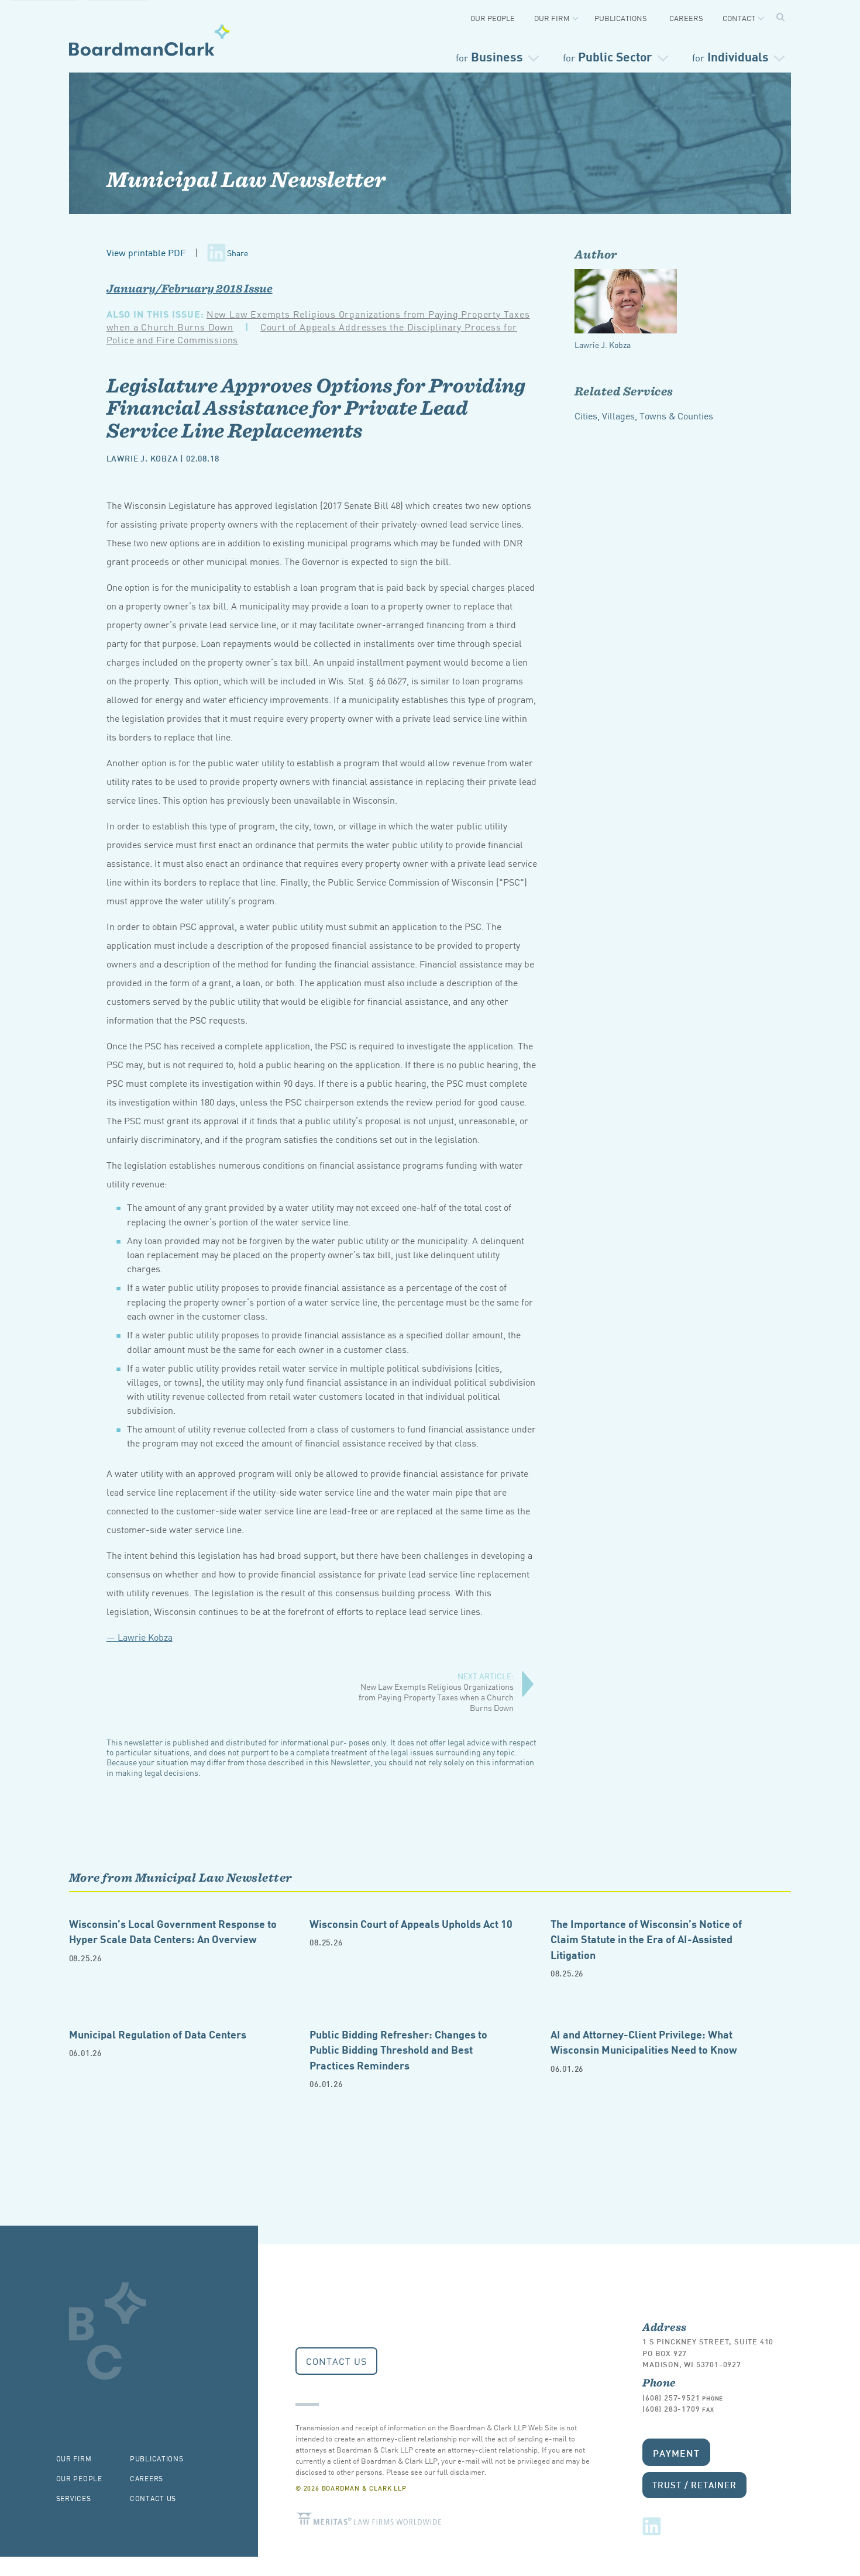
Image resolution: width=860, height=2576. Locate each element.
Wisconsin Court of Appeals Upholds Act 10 (411, 1923)
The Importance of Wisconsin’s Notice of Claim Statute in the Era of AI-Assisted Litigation (646, 1938)
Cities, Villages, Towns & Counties (644, 415)
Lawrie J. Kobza (142, 458)
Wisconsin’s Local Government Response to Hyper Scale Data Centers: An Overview (173, 1931)
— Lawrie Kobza (140, 1637)
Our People (493, 18)
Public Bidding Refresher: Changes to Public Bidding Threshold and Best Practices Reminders (398, 2049)
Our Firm (552, 18)
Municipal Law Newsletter (246, 179)
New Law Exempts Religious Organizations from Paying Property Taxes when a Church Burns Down (436, 1692)
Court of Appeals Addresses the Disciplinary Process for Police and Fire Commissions (312, 333)
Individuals (730, 56)
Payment (676, 2452)
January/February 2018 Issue (190, 288)
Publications (621, 18)
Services (74, 2498)
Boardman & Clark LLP (149, 40)
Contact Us (336, 2361)
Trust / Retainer (694, 2484)
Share (238, 253)
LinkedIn (652, 2526)
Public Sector (608, 56)
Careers (686, 18)
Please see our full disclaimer (435, 2472)
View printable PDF (146, 252)
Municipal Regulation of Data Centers (158, 2033)
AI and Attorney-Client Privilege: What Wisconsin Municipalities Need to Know (644, 2041)
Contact (739, 18)
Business (489, 56)
